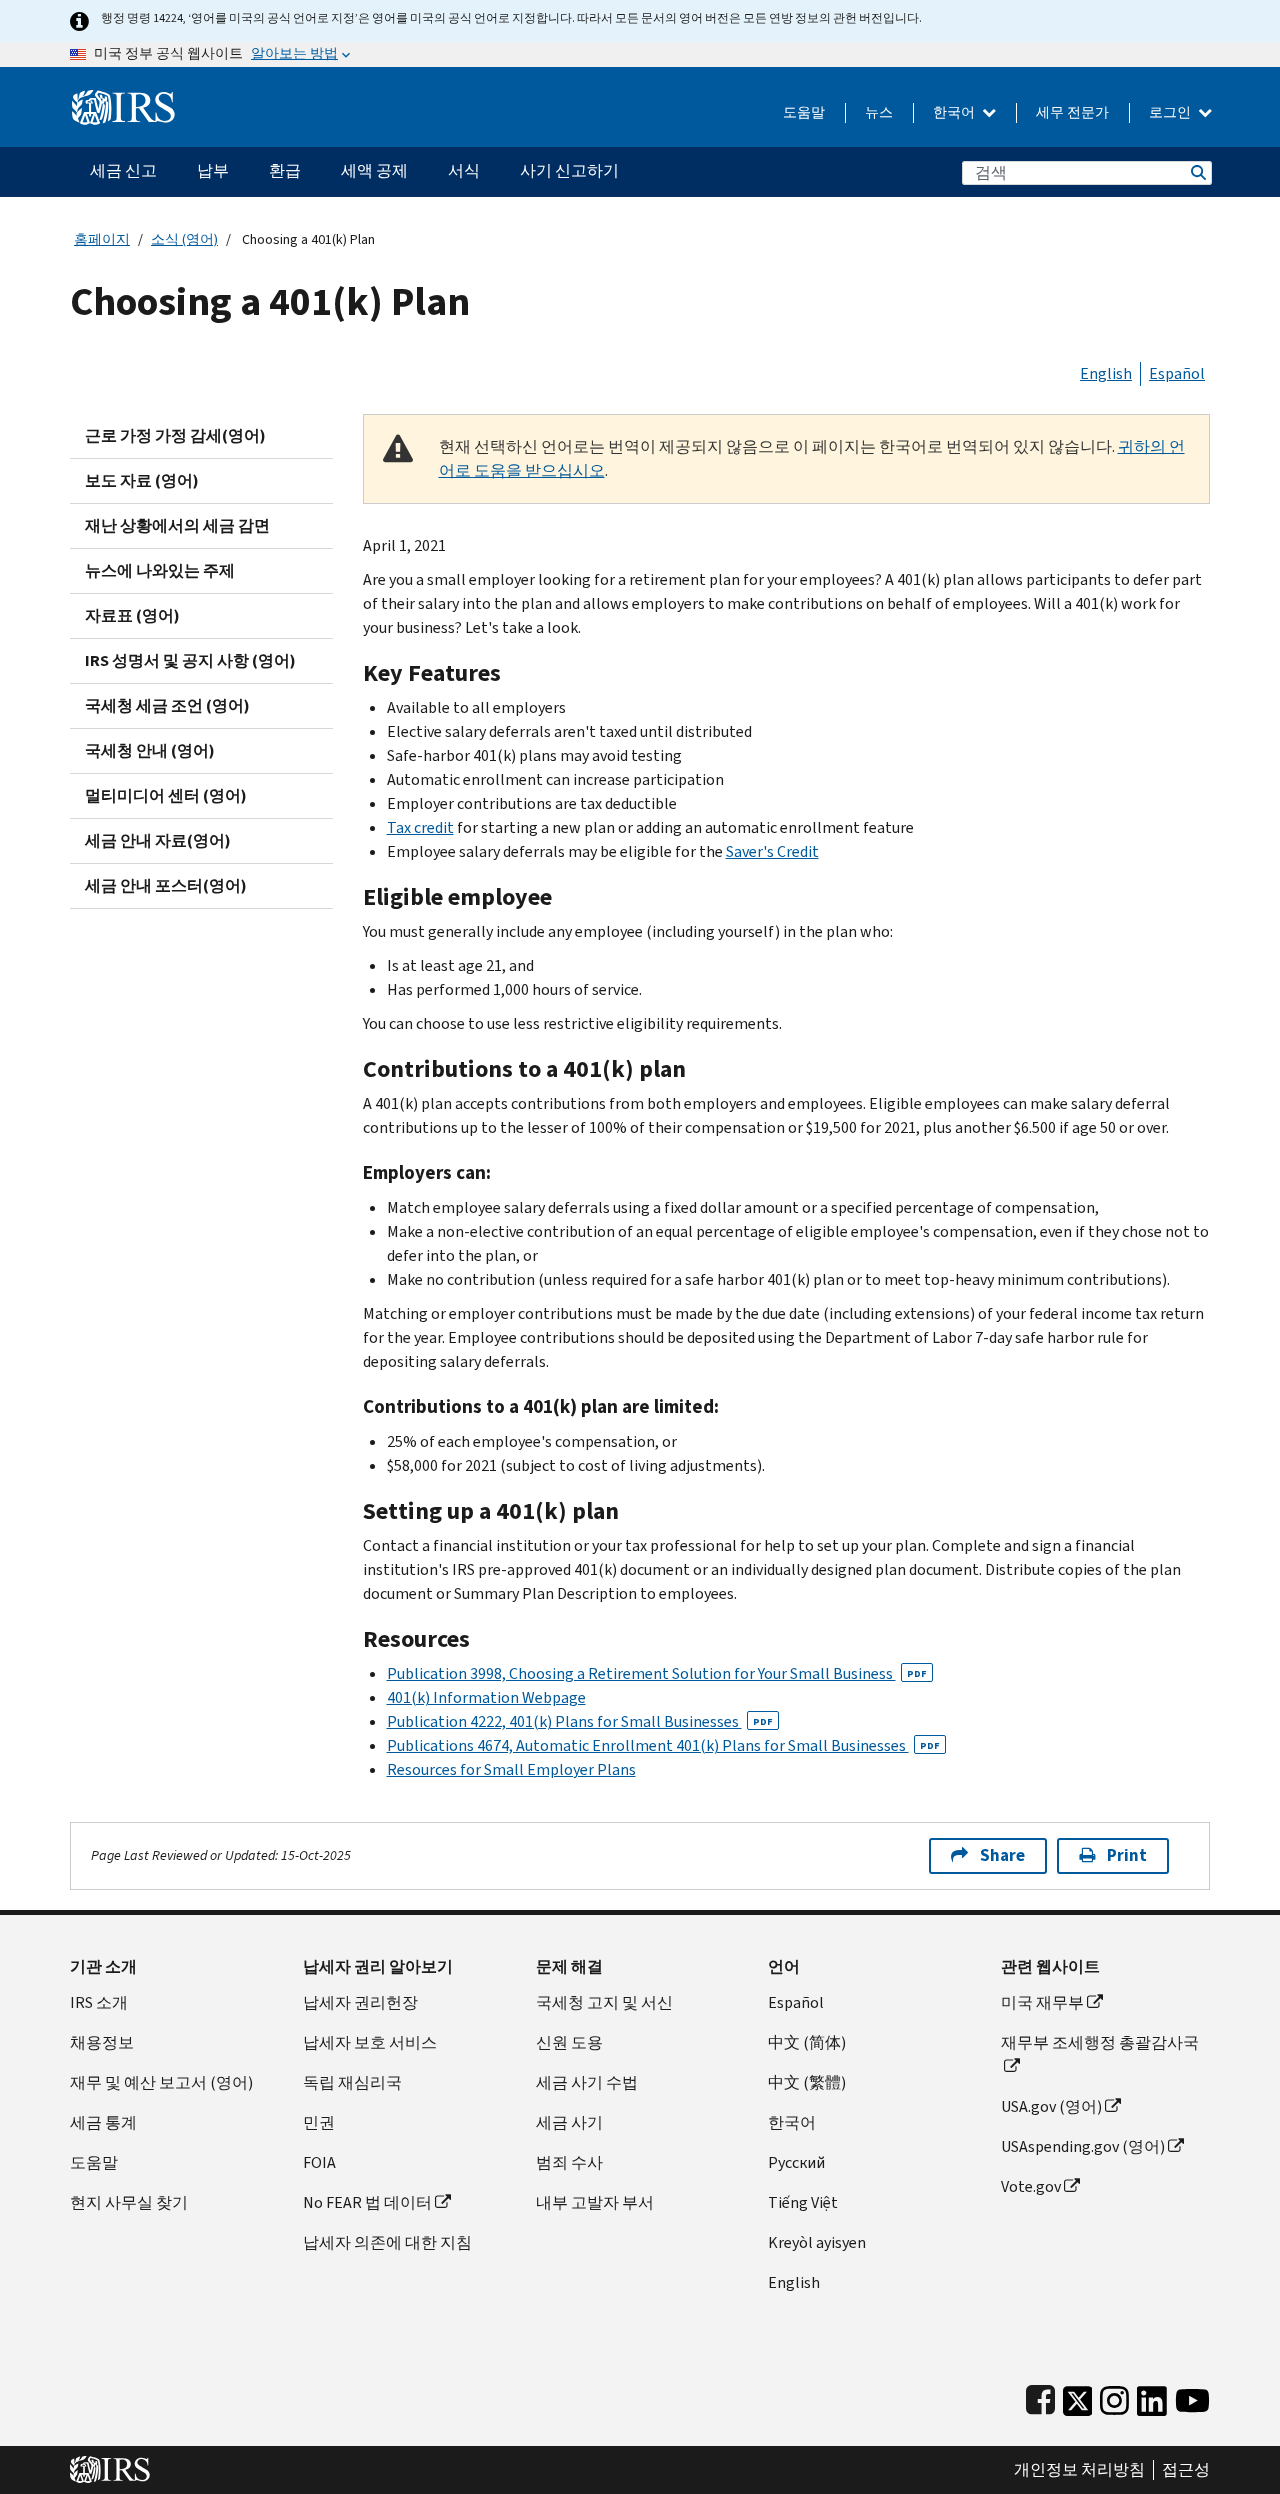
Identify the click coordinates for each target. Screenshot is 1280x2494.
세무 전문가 (1072, 112)
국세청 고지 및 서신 (604, 2002)
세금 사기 (569, 2122)
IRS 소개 (99, 2002)
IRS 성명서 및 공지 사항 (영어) (190, 660)
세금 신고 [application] (123, 170)
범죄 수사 (569, 2162)
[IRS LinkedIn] (1152, 2396)
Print (1127, 1855)
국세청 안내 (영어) (150, 750)
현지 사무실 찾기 (129, 2202)
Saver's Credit (772, 851)
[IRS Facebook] (1040, 2396)
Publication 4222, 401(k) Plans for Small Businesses (580, 1721)
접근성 (1186, 2470)
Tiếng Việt (803, 2202)
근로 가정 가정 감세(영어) (175, 435)
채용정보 (102, 2042)
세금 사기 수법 (587, 2082)
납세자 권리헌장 (360, 2002)
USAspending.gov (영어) (1083, 2146)
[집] (123, 99)
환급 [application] (285, 170)
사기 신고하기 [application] (569, 170)
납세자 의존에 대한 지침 (387, 2242)
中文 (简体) (807, 2042)
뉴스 (879, 112)
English (1106, 373)
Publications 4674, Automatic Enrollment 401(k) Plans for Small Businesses (663, 1745)
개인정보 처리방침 (1079, 2470)
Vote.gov (1031, 2186)
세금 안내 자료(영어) (158, 840)
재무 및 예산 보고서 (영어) (161, 2082)
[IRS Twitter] (1078, 2396)
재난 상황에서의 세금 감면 (177, 525)
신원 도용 (569, 2042)
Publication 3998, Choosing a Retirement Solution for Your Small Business (657, 1673)
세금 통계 (103, 2122)
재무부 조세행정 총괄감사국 (1100, 2042)
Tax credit (420, 827)
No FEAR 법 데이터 (367, 2202)
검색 (1197, 172)
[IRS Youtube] (1192, 2396)
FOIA (319, 2162)
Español (1177, 373)
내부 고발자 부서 (595, 2202)
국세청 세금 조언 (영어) (167, 705)
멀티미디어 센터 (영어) (166, 795)
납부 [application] (213, 170)
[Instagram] (1114, 2396)
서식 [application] (464, 170)
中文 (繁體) (807, 2082)
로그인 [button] (1171, 112)
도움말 (804, 112)
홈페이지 (102, 239)
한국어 (955, 112)
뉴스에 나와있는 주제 (160, 570)
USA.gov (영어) (1051, 2106)
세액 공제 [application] (374, 170)
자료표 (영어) (132, 615)
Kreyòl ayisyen (817, 2242)
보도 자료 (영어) (142, 480)
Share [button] (1002, 1855)
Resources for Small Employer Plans (511, 1769)
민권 (319, 2122)
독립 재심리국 (352, 2082)
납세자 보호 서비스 (370, 2042)
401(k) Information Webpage (486, 1697)
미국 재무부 (1042, 2002)
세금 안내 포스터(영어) (166, 885)
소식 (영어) (184, 239)
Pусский (796, 2162)
